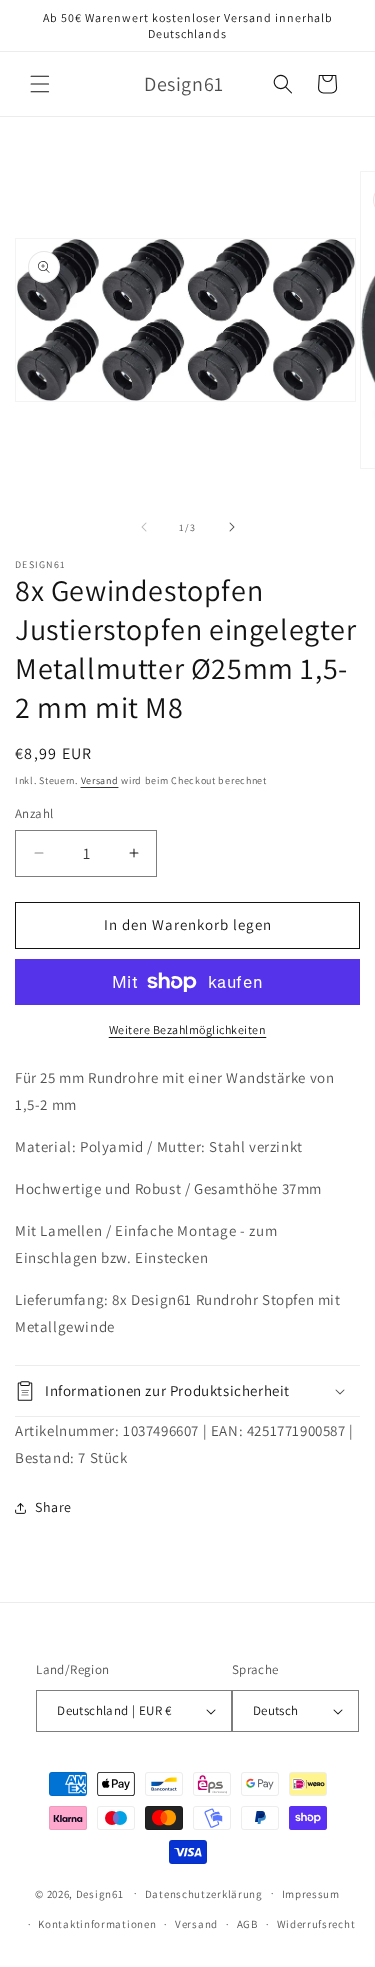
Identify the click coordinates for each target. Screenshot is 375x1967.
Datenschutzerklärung (204, 1894)
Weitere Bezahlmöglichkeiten (188, 1029)
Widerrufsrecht (316, 1924)
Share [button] (53, 1507)
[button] (40, 84)
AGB (247, 1924)
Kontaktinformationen (97, 1924)
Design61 (100, 1893)
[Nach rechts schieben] (232, 527)
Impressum (311, 1894)
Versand (100, 780)
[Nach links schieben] (144, 527)
